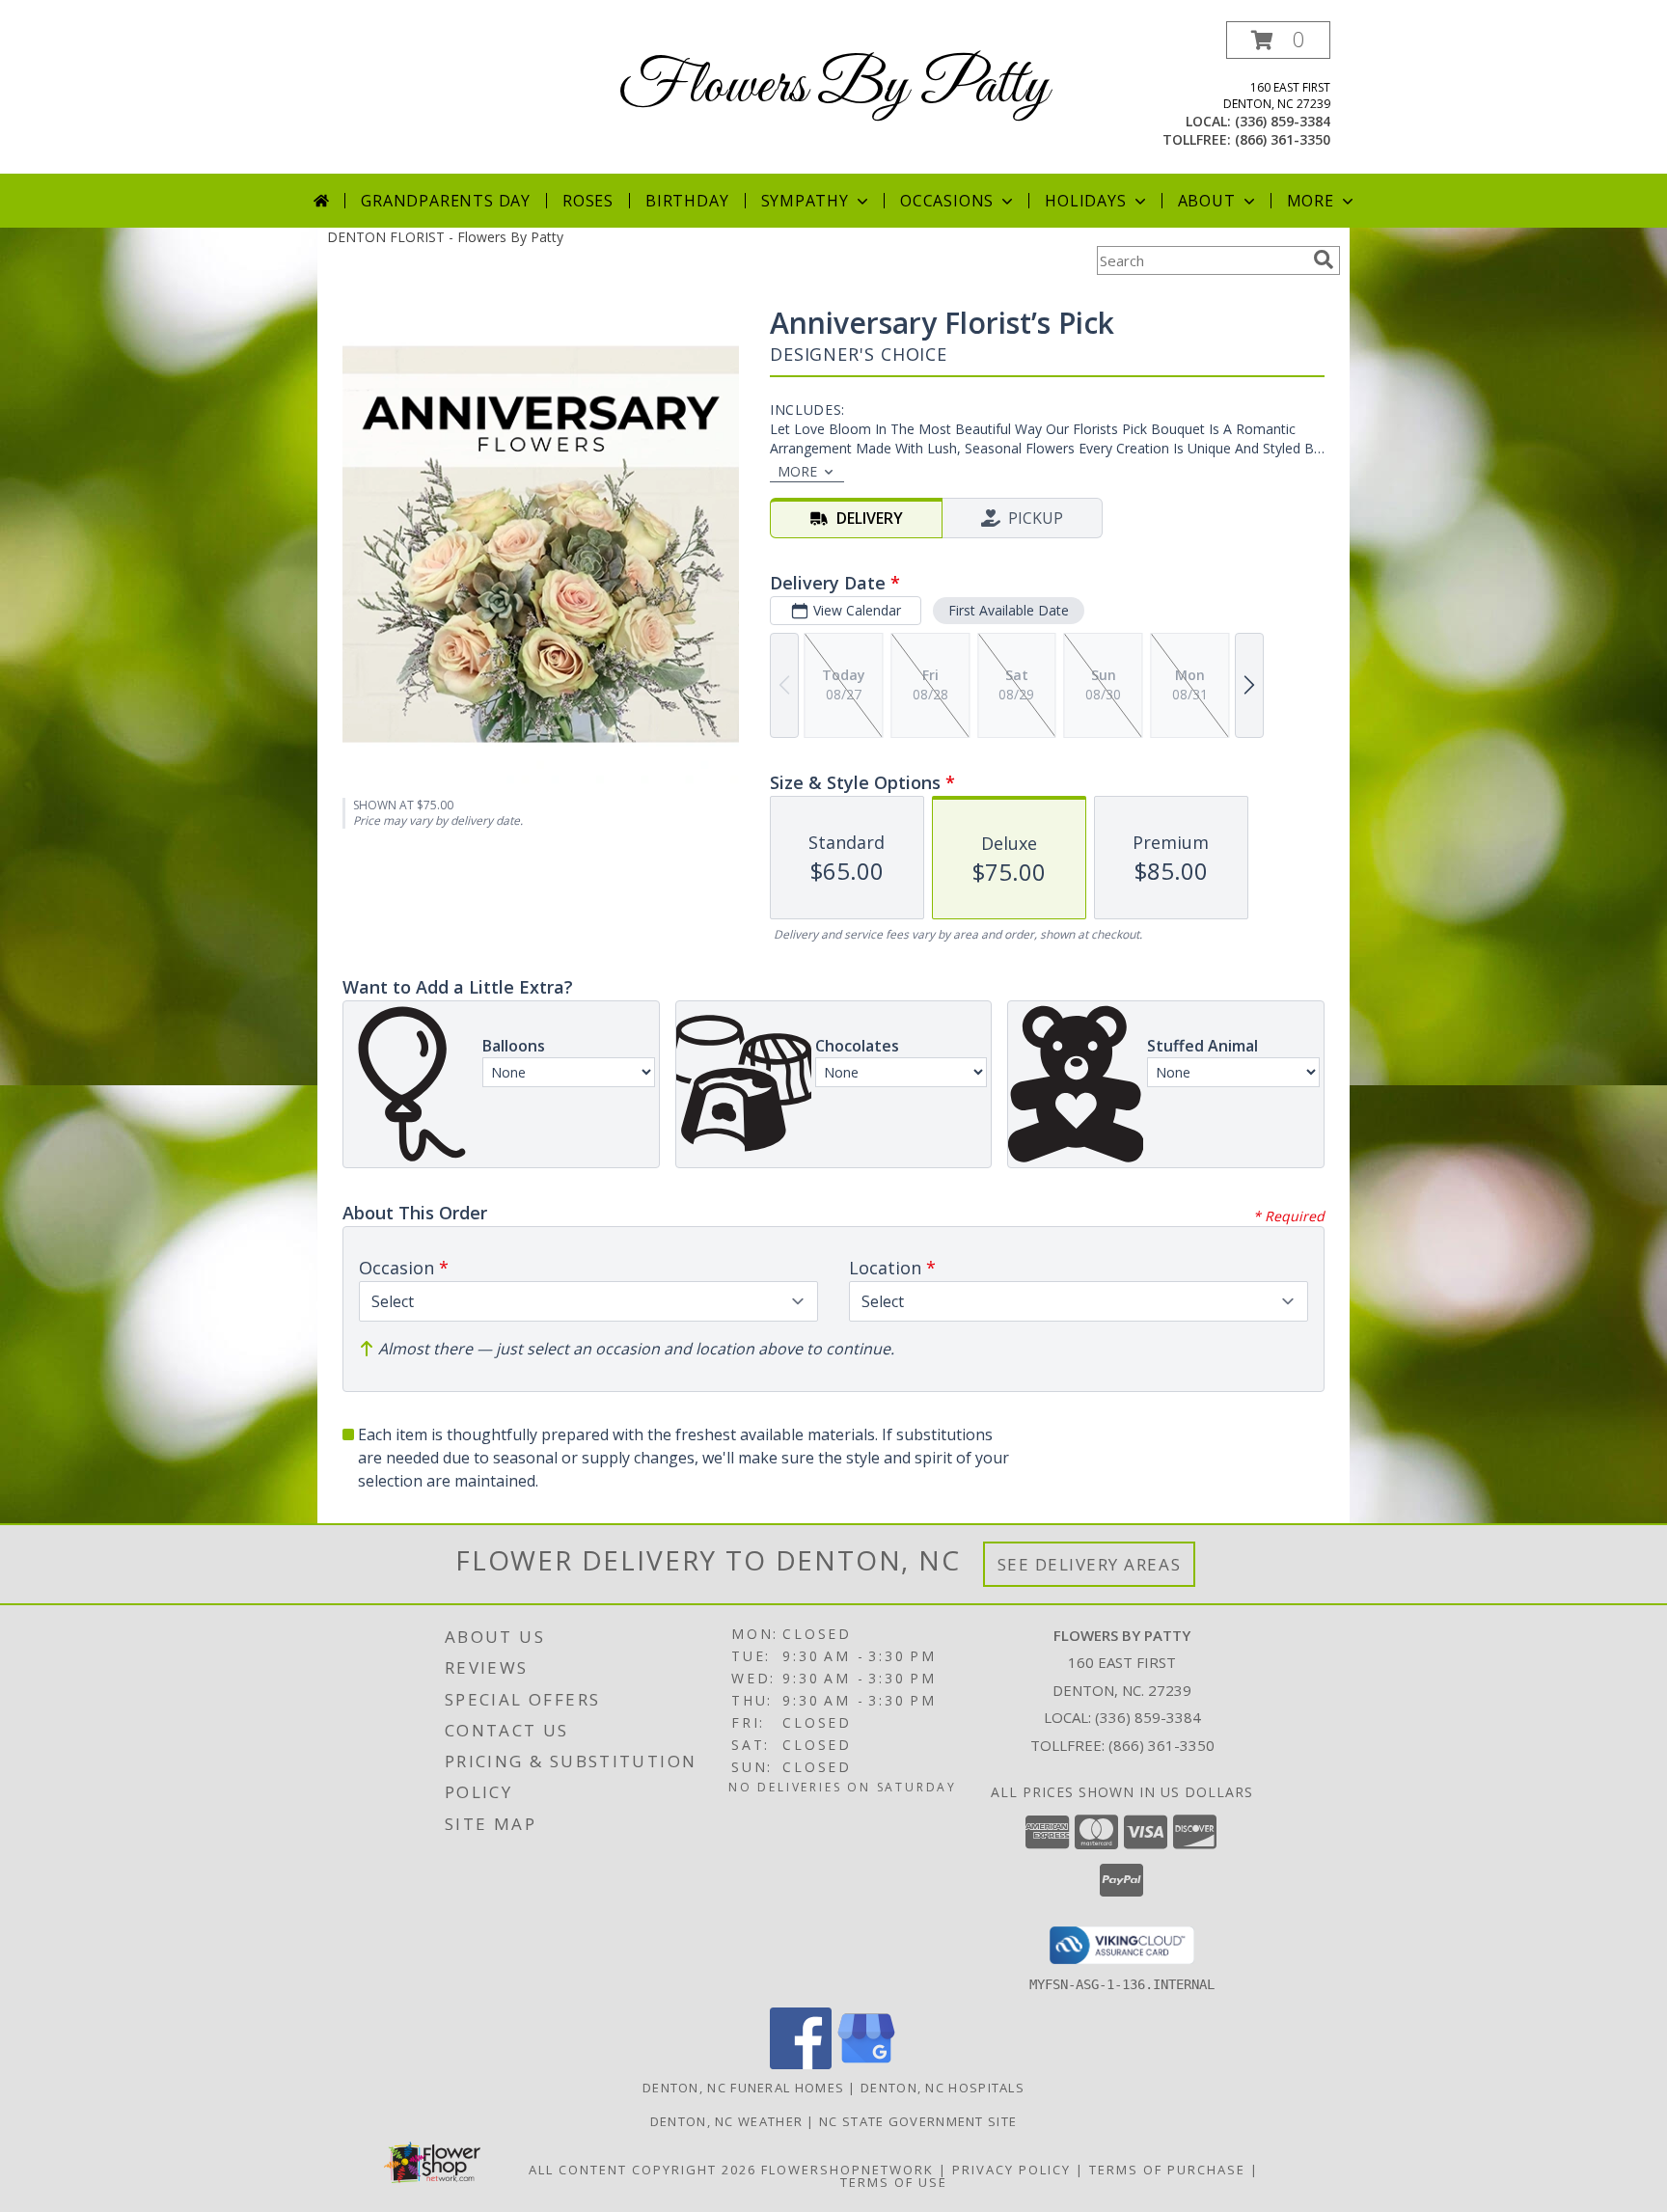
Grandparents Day (446, 201)
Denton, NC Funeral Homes (743, 2088)
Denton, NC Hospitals (943, 2088)
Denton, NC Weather (726, 2121)
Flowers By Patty (833, 87)
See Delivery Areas (1090, 1564)
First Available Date (1009, 610)
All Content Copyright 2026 (642, 2170)
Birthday (687, 201)
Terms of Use (894, 2182)
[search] (1324, 259)
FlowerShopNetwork (847, 2170)
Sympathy (805, 201)
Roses (588, 201)
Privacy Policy (1011, 2170)
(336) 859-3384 (1283, 121)
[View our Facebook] (801, 2064)
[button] (1278, 40)
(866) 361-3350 (1283, 139)
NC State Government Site (918, 2121)
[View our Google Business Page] (866, 2064)
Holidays (1085, 201)
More (1311, 201)
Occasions (947, 201)
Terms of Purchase (1167, 2170)
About (1207, 201)
